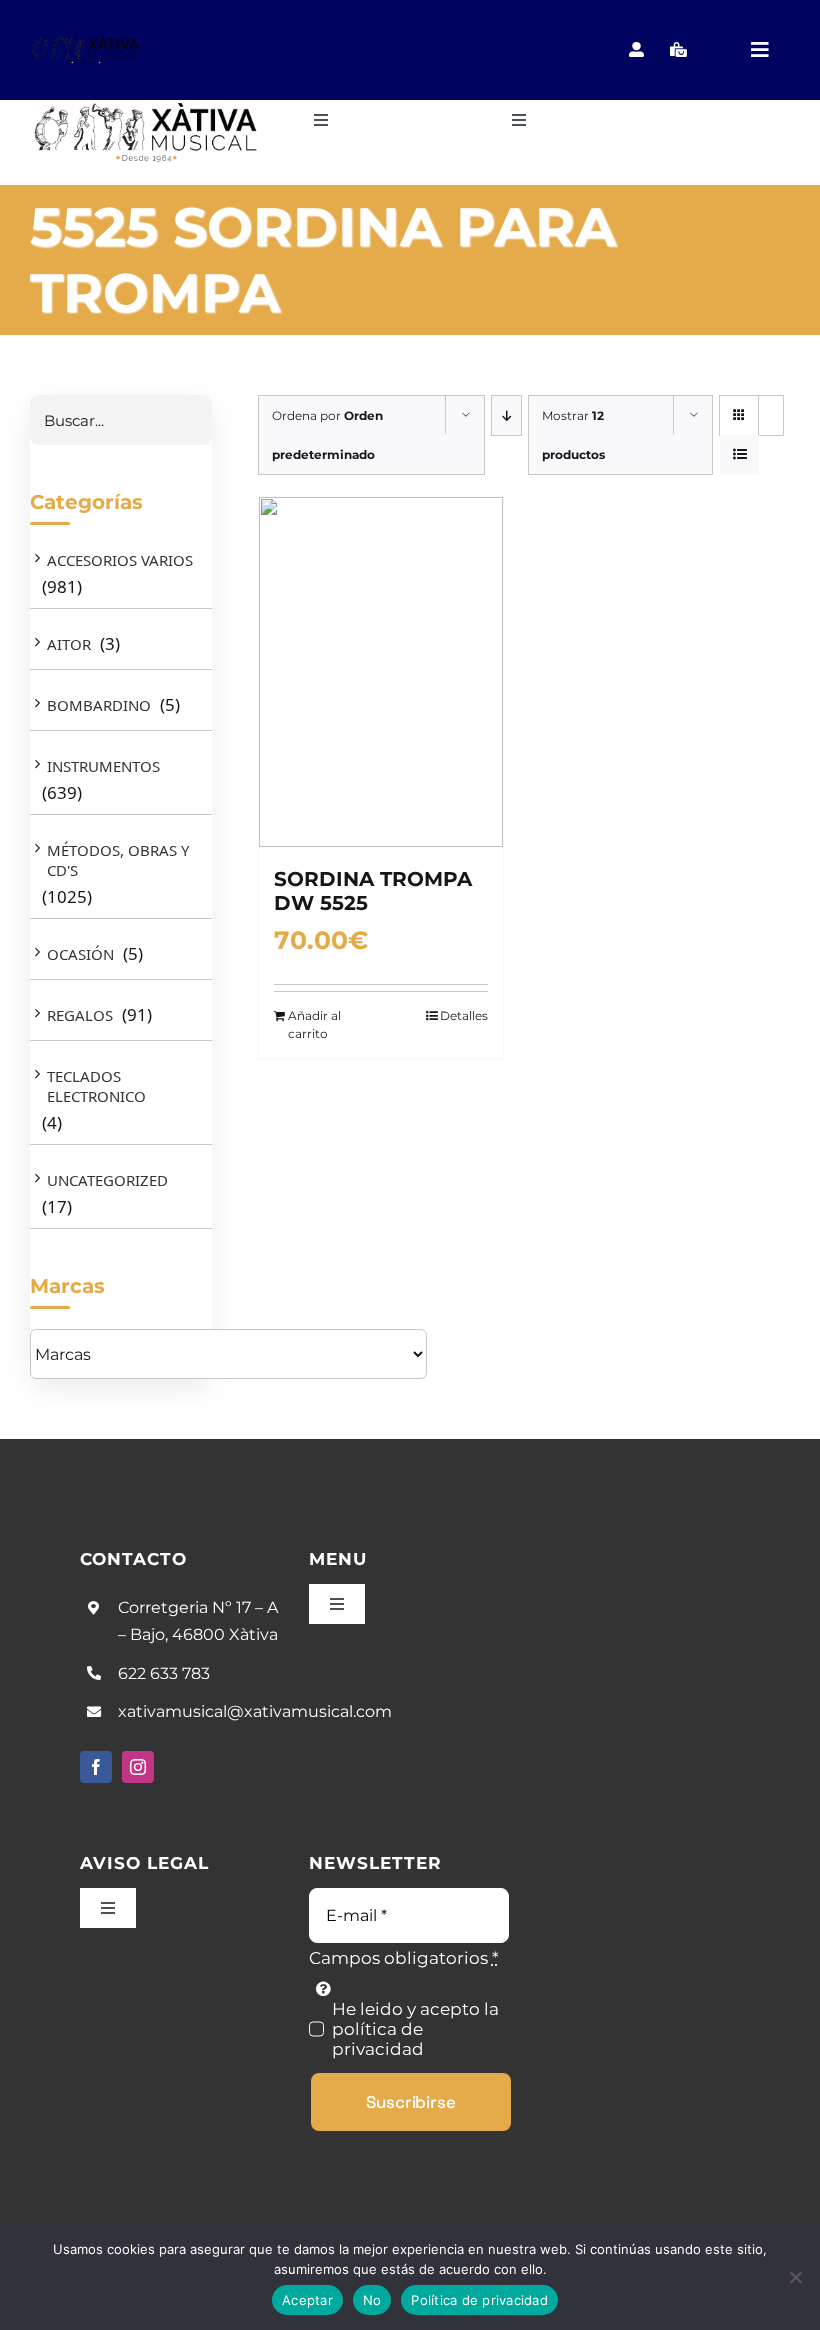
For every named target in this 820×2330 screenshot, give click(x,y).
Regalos (80, 1015)
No (372, 2300)
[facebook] (96, 1767)
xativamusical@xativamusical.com (255, 1711)
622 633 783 (164, 1673)
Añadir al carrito (314, 1024)
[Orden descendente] (506, 415)
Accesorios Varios (120, 560)
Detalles (464, 1015)
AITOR (69, 644)
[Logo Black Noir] (86, 42)
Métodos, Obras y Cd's (118, 860)
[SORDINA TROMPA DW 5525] (381, 672)
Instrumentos (103, 766)
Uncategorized (107, 1180)
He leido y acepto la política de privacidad (415, 2029)
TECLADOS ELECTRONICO (96, 1086)
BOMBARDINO (99, 705)
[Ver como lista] (739, 454)
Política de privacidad (479, 2300)
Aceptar (307, 2300)
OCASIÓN (80, 954)
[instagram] (138, 1767)
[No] (795, 2277)
